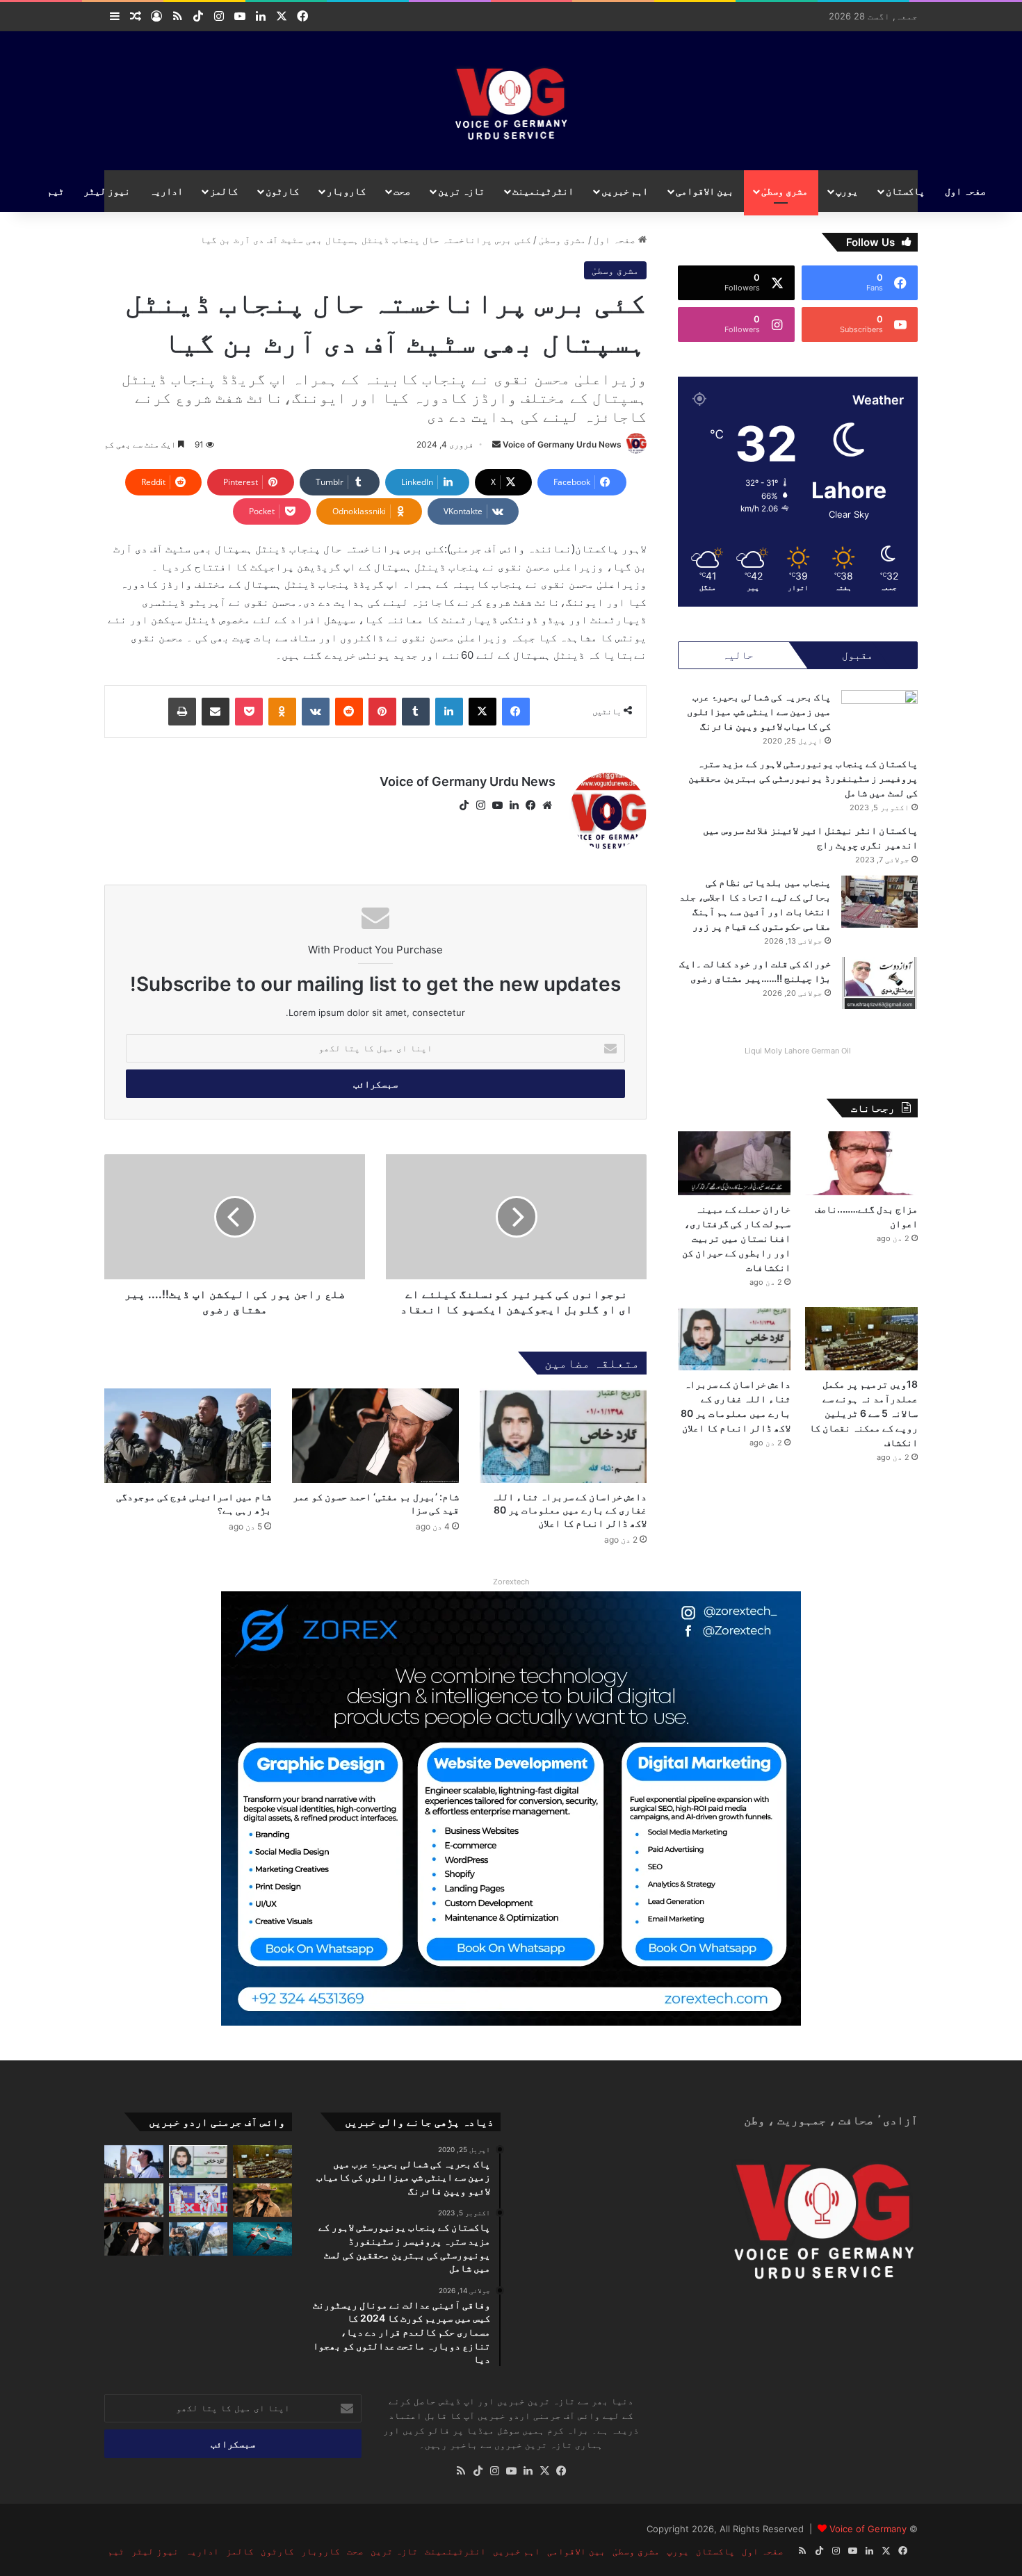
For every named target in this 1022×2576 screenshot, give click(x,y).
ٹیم (56, 191)
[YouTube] (497, 805)
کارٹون (282, 191)
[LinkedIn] (449, 712)
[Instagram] (480, 805)
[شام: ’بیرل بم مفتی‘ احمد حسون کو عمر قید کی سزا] (375, 1435)
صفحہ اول (965, 191)
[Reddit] (349, 712)
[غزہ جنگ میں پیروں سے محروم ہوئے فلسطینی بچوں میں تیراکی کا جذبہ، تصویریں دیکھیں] (262, 2239)
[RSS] (461, 2471)
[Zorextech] (511, 1807)
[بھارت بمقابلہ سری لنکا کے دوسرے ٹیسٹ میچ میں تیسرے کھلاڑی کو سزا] (198, 2200)
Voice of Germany (868, 2529)
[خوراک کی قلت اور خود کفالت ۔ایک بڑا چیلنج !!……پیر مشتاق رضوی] (879, 983)
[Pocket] (249, 712)
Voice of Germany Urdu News (562, 444)
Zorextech (511, 1582)
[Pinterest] (382, 712)
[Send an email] (496, 444)
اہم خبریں (625, 191)
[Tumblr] (416, 712)
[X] (482, 712)
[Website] (547, 805)
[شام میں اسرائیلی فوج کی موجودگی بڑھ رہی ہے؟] (188, 1435)
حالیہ (738, 655)
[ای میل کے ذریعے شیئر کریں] (216, 712)
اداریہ (166, 191)
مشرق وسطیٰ (785, 191)
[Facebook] (516, 712)
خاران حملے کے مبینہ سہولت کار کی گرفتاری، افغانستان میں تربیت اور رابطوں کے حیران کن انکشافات (736, 1238)
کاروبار (346, 191)
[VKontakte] (316, 712)
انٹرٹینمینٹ (543, 191)
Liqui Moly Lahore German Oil (798, 1051)
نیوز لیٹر (107, 191)
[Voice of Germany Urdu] (511, 101)
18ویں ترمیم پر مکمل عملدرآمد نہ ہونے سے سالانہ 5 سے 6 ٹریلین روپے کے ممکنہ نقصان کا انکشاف (863, 1413)
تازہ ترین (461, 191)
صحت (402, 191)
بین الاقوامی (705, 191)
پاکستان (905, 191)
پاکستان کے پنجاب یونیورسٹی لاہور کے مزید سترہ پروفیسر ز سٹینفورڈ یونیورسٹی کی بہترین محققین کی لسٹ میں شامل (803, 778)
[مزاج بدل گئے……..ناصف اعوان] (861, 1163)
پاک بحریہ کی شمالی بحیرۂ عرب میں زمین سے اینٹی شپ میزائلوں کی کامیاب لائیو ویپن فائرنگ (759, 711)
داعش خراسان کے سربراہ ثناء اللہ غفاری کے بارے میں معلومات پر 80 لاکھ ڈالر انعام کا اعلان (569, 1510)
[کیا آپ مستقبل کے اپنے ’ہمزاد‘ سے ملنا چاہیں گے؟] (198, 2239)
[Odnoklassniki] (282, 712)
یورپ (847, 191)
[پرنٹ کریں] (182, 712)
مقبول (858, 655)
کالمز (224, 191)
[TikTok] (464, 805)
